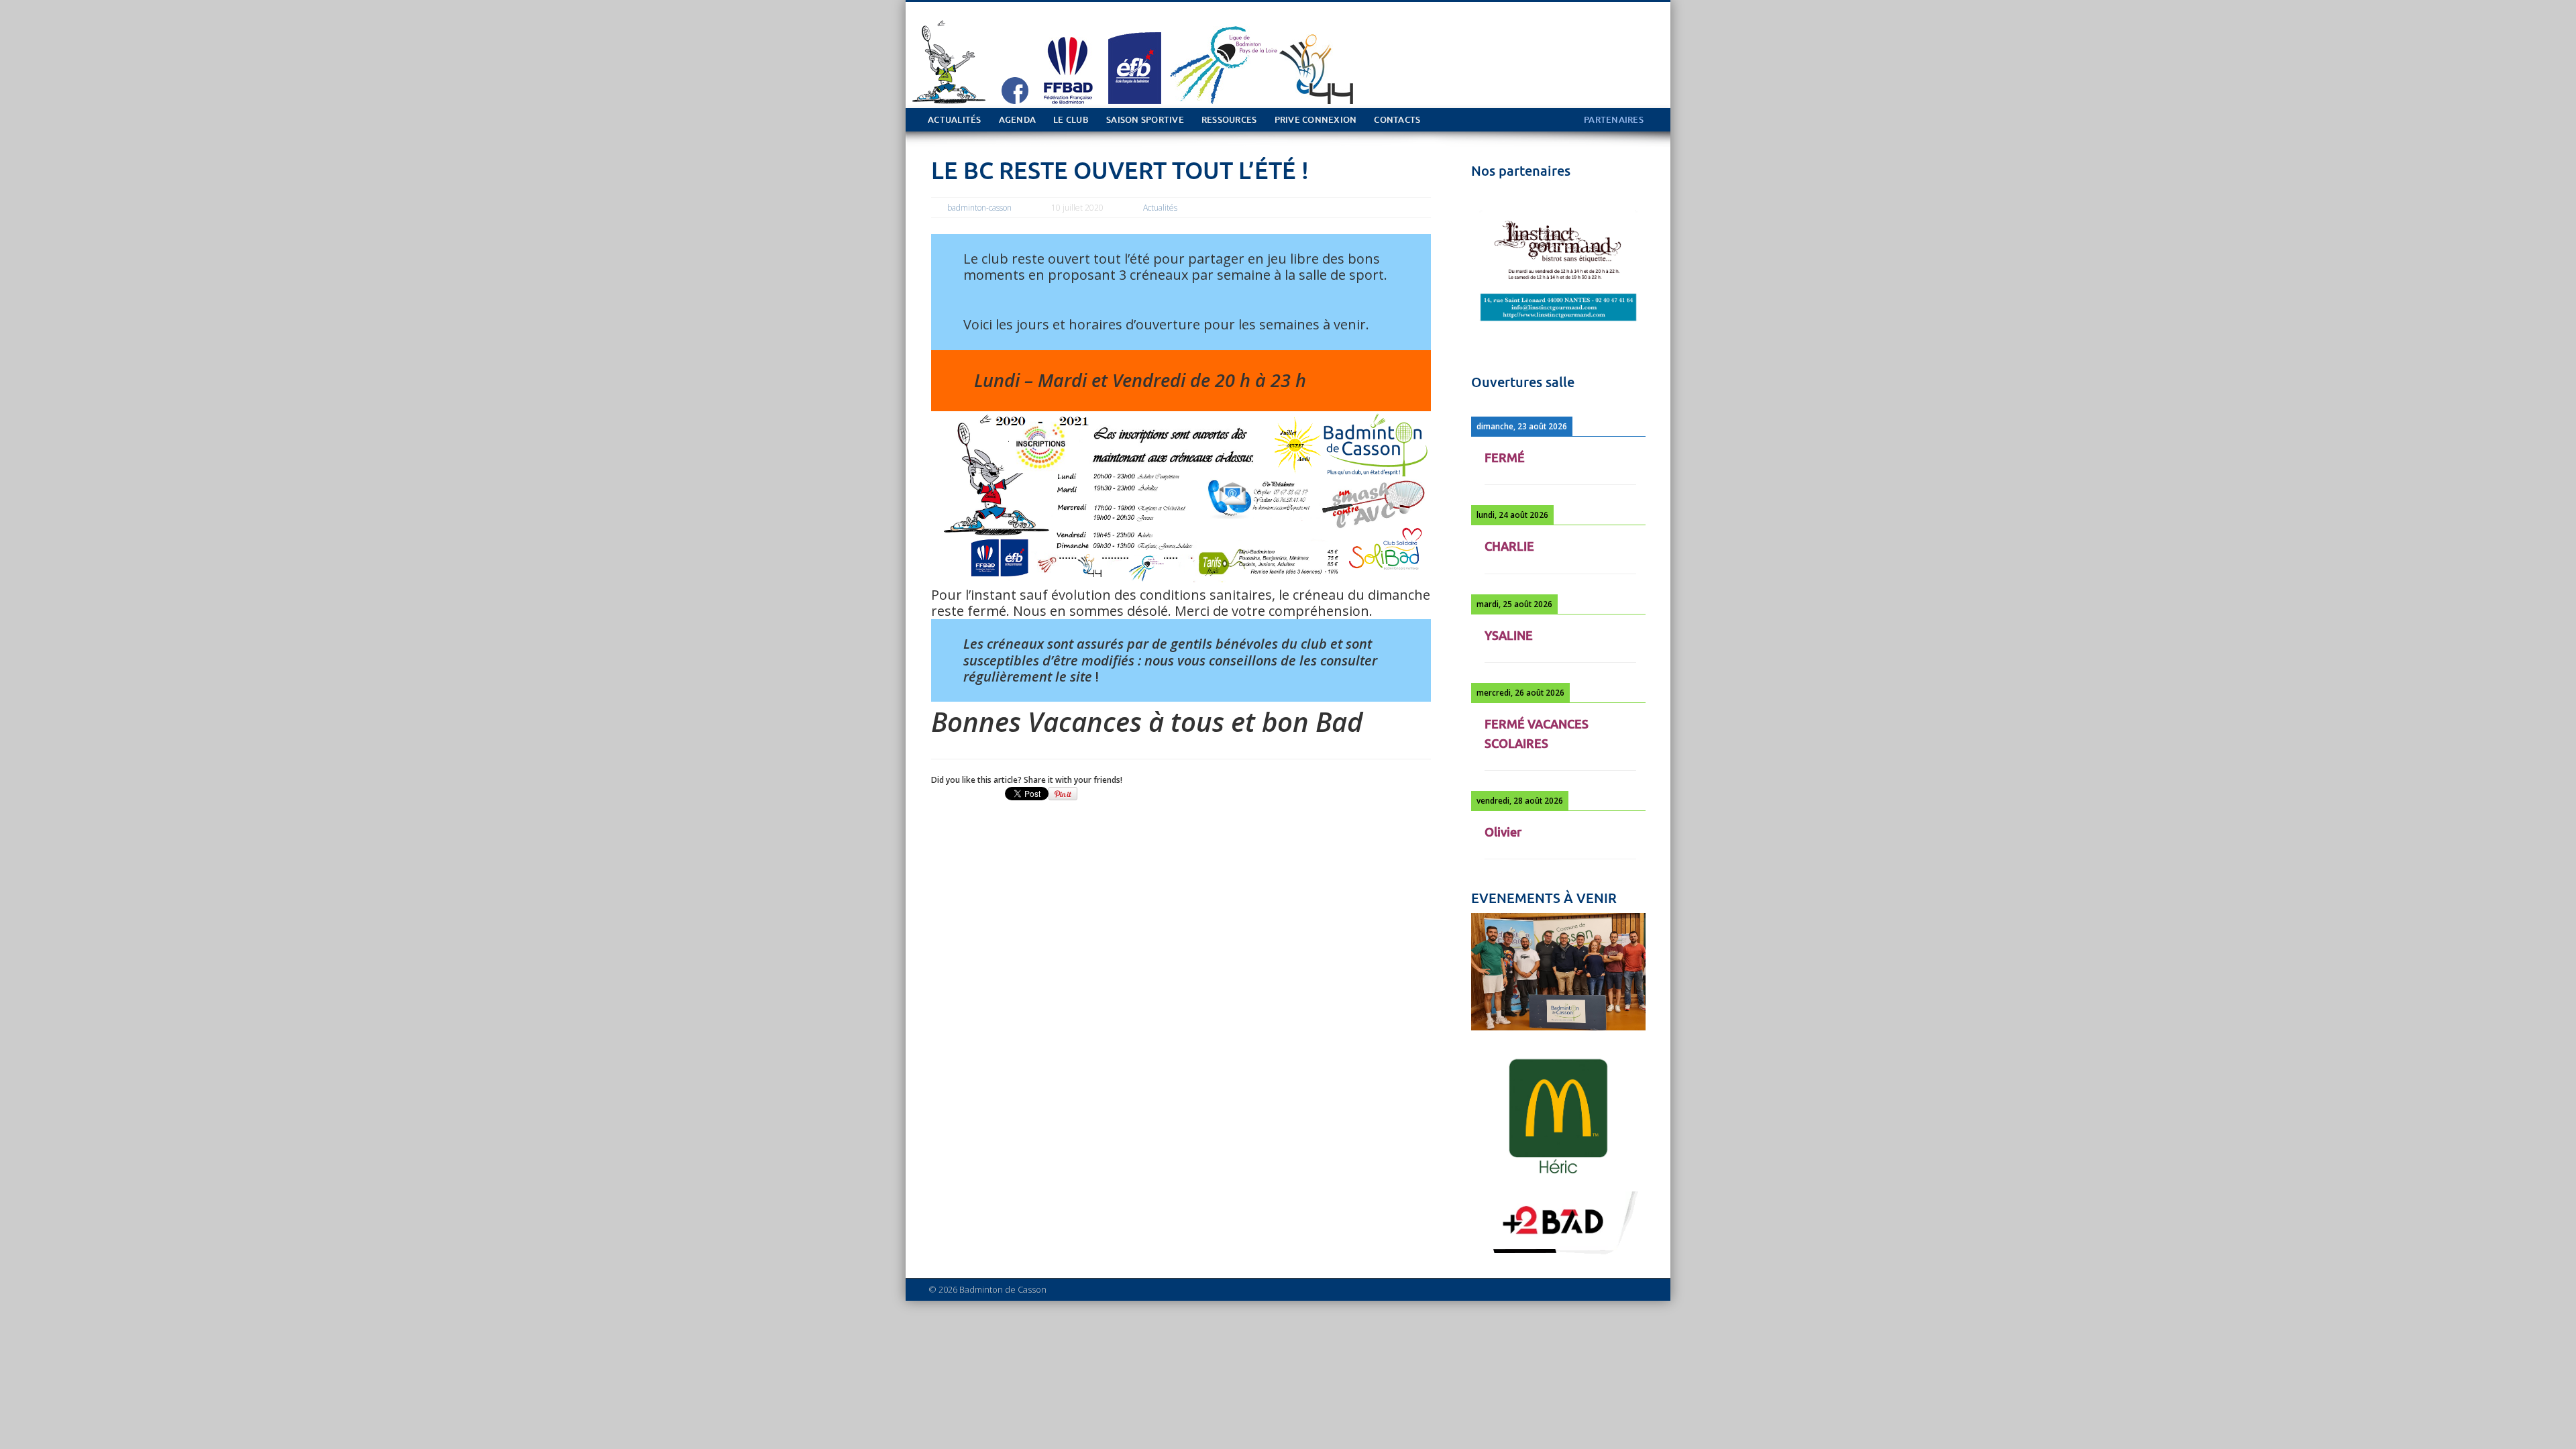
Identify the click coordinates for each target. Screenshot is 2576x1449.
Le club (1071, 120)
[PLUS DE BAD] (1558, 1256)
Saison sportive (1145, 120)
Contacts (1397, 120)
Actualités (955, 120)
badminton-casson (979, 208)
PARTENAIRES (1614, 120)
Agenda (1018, 120)
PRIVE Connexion (1316, 120)
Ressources (1229, 120)
